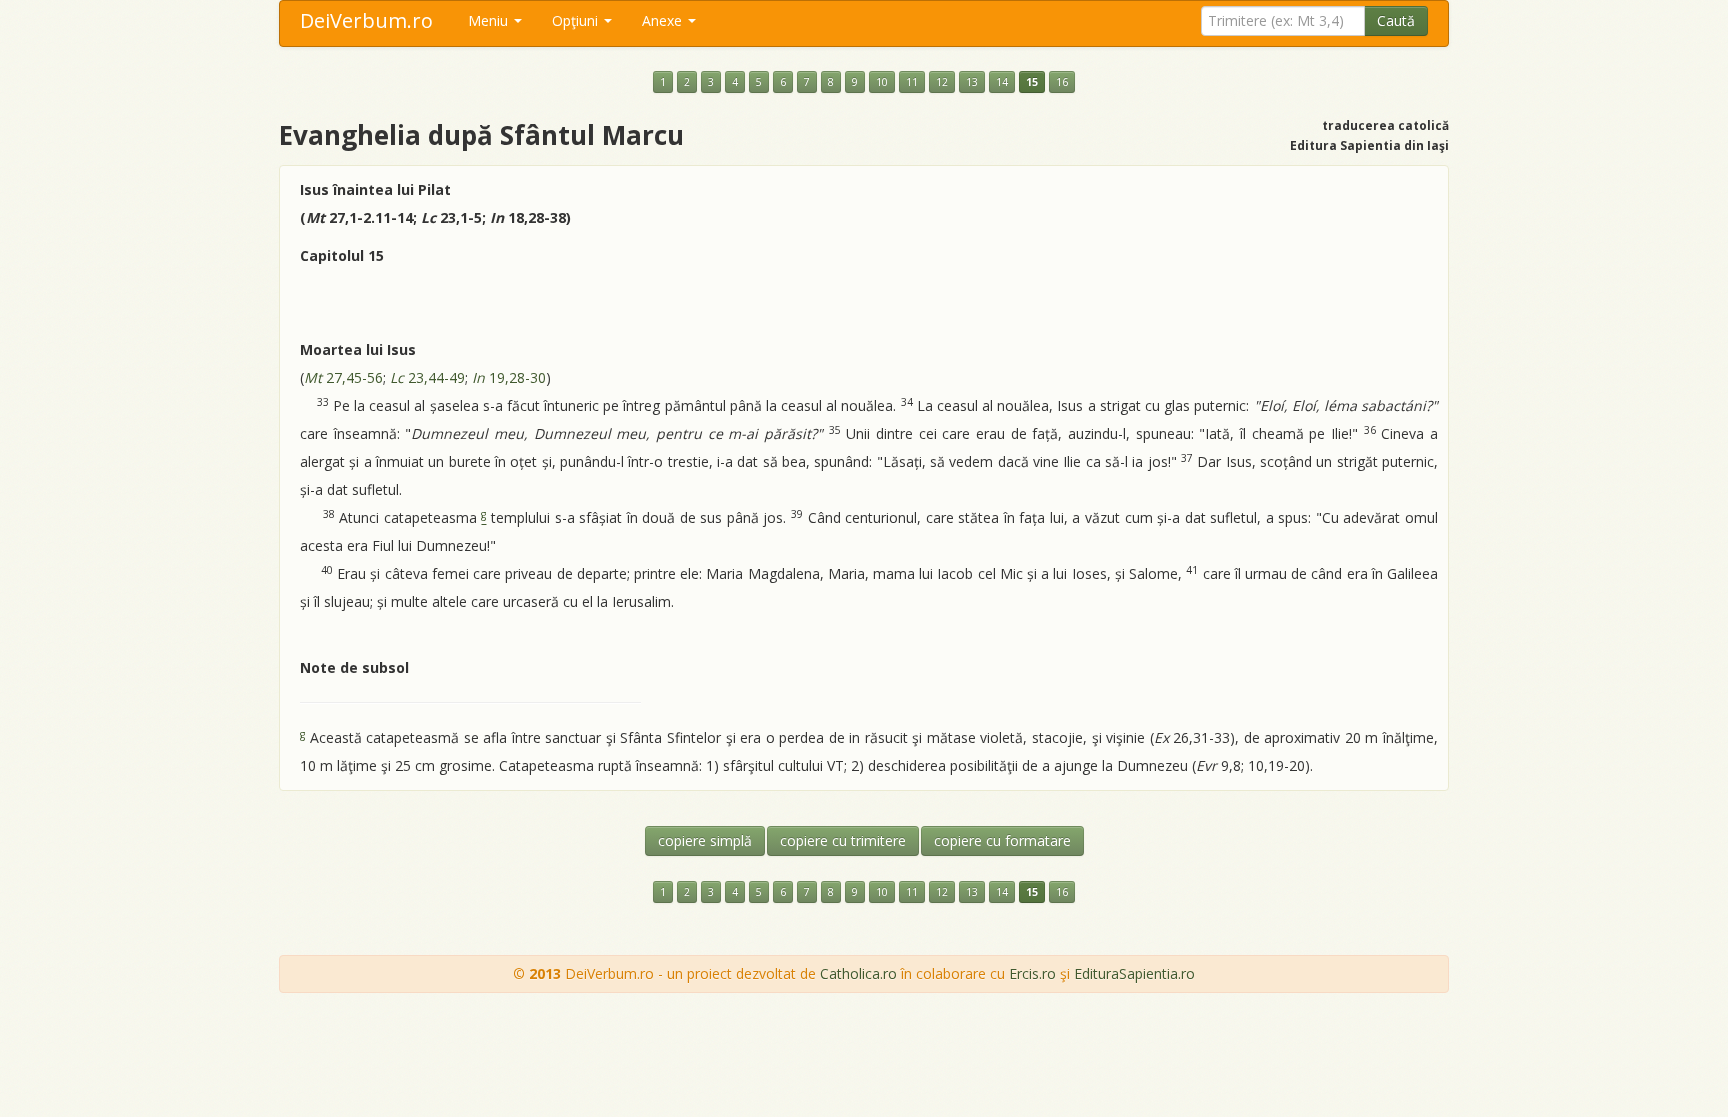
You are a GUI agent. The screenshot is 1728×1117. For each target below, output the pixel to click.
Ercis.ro (1032, 973)
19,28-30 (509, 377)
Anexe (664, 20)
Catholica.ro (858, 973)
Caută (1396, 20)
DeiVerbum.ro (366, 20)
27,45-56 (343, 377)
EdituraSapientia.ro (1134, 973)
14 (1002, 82)
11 (912, 82)
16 (1062, 82)
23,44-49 (427, 377)
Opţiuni (577, 20)
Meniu (490, 20)
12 (942, 82)
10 (882, 82)
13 (972, 82)
